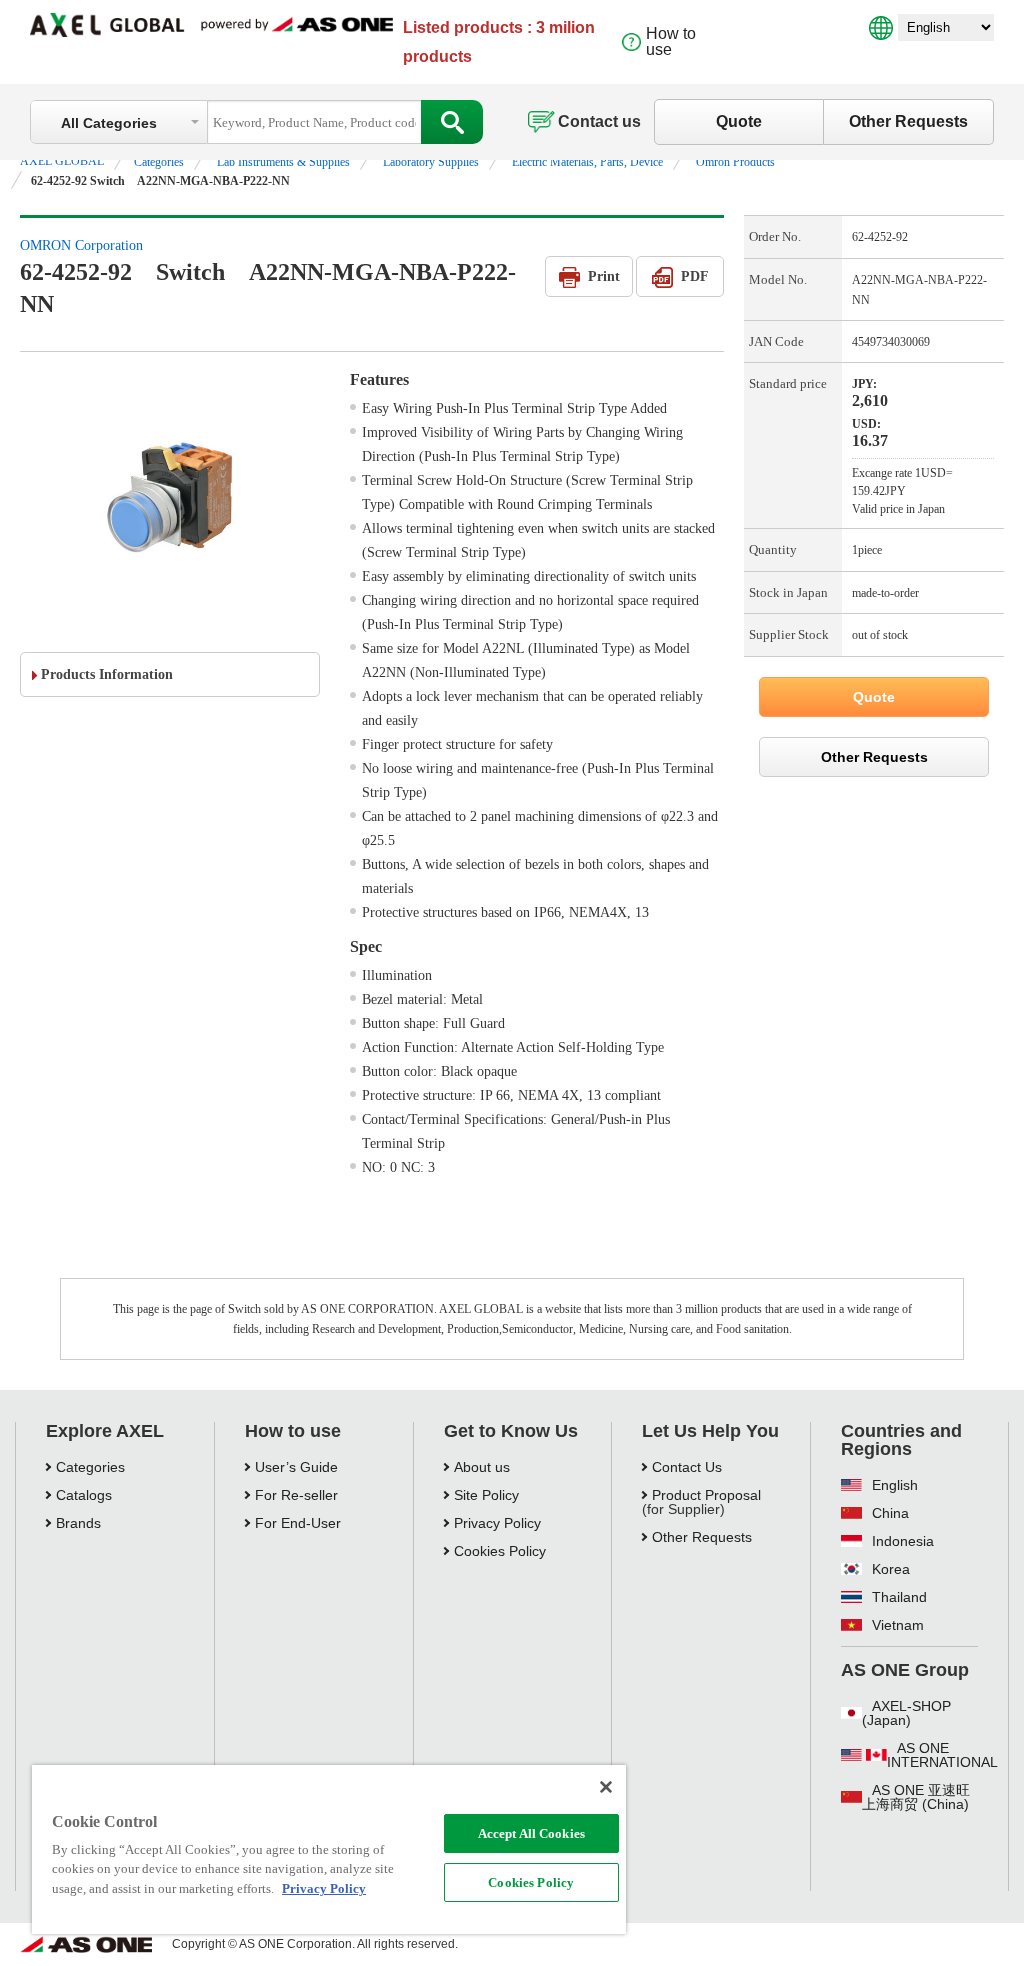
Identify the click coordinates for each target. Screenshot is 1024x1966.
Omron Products (735, 162)
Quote (739, 121)
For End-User (298, 1523)
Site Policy (486, 1495)
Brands (78, 1523)
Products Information (107, 674)
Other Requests (908, 121)
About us (482, 1467)
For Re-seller (296, 1495)
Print (604, 276)
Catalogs (84, 1495)
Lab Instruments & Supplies (283, 162)
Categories (159, 162)
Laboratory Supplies (431, 162)
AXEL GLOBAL (62, 161)
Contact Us (687, 1467)
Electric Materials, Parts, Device (587, 162)
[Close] (606, 1787)
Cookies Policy (531, 1882)
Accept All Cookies (531, 1833)
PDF (695, 276)
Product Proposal (706, 1495)
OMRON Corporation (81, 245)
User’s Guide (296, 1467)
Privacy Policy (497, 1523)
